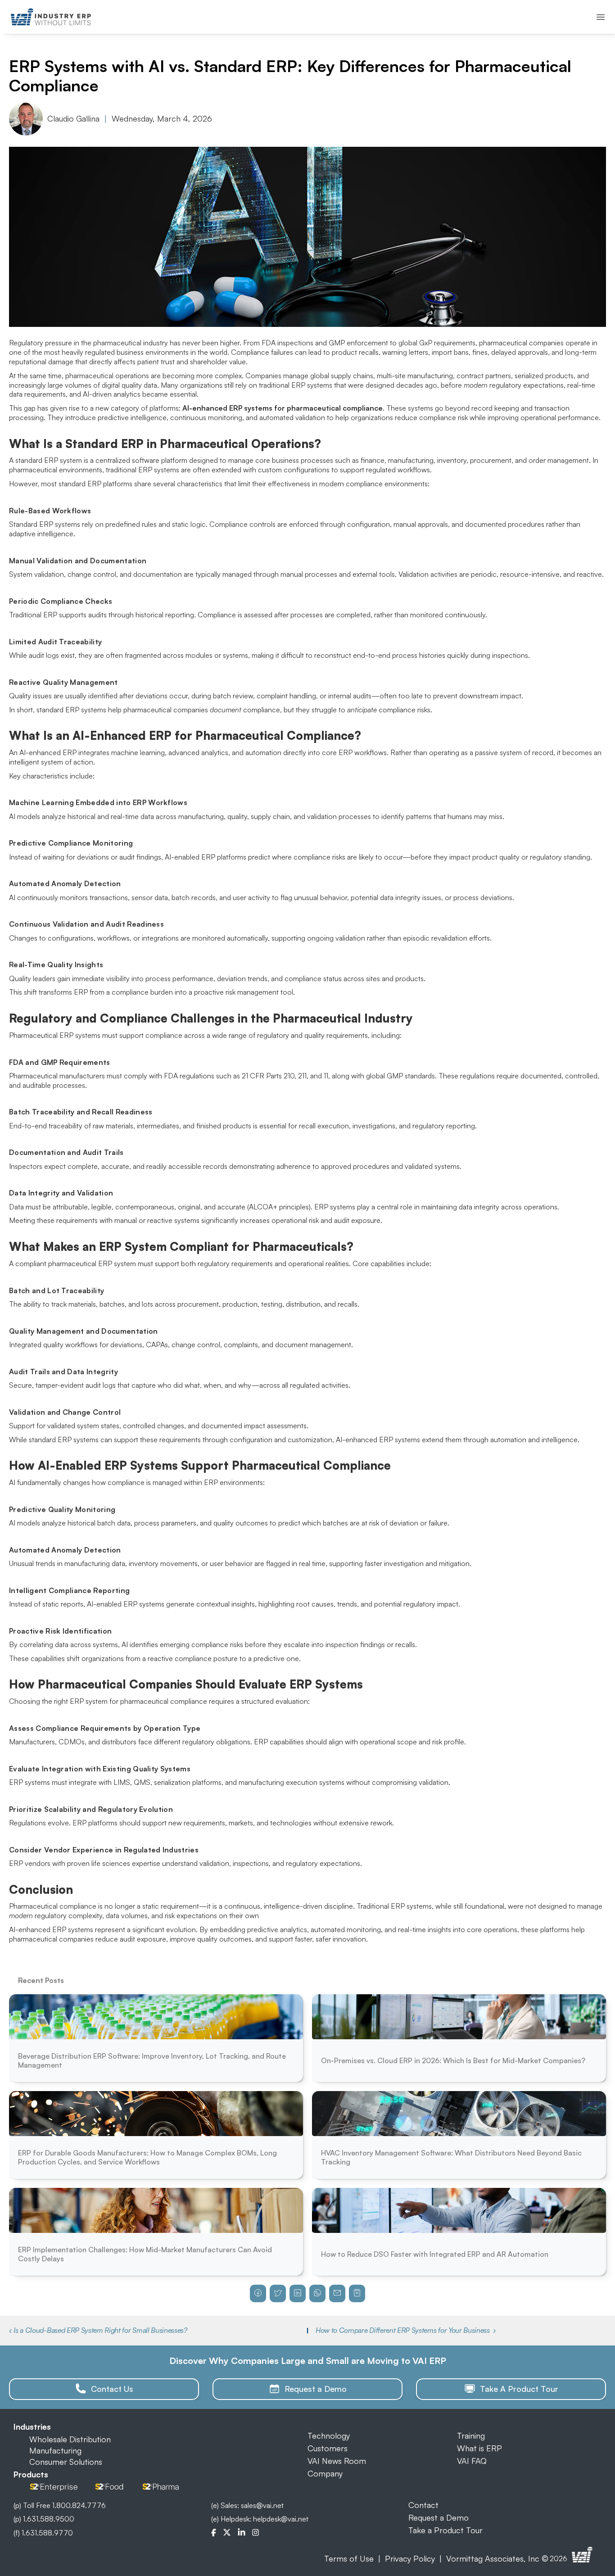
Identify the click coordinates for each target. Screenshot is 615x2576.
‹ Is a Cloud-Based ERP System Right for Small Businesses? (98, 2330)
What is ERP (479, 2448)
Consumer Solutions (66, 2462)
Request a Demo (439, 2517)
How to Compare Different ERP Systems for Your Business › (406, 2330)
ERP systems (160, 470)
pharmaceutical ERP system (92, 1263)
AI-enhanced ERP (48, 752)
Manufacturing (55, 2450)
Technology (329, 2436)
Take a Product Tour (445, 2530)
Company (325, 2473)
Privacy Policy (410, 2558)
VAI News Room (337, 2461)
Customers (328, 2448)
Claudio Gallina (73, 118)
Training (471, 2436)
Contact (423, 2505)
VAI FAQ (472, 2461)
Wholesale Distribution (70, 2439)
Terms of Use (349, 2558)
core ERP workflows (354, 752)
